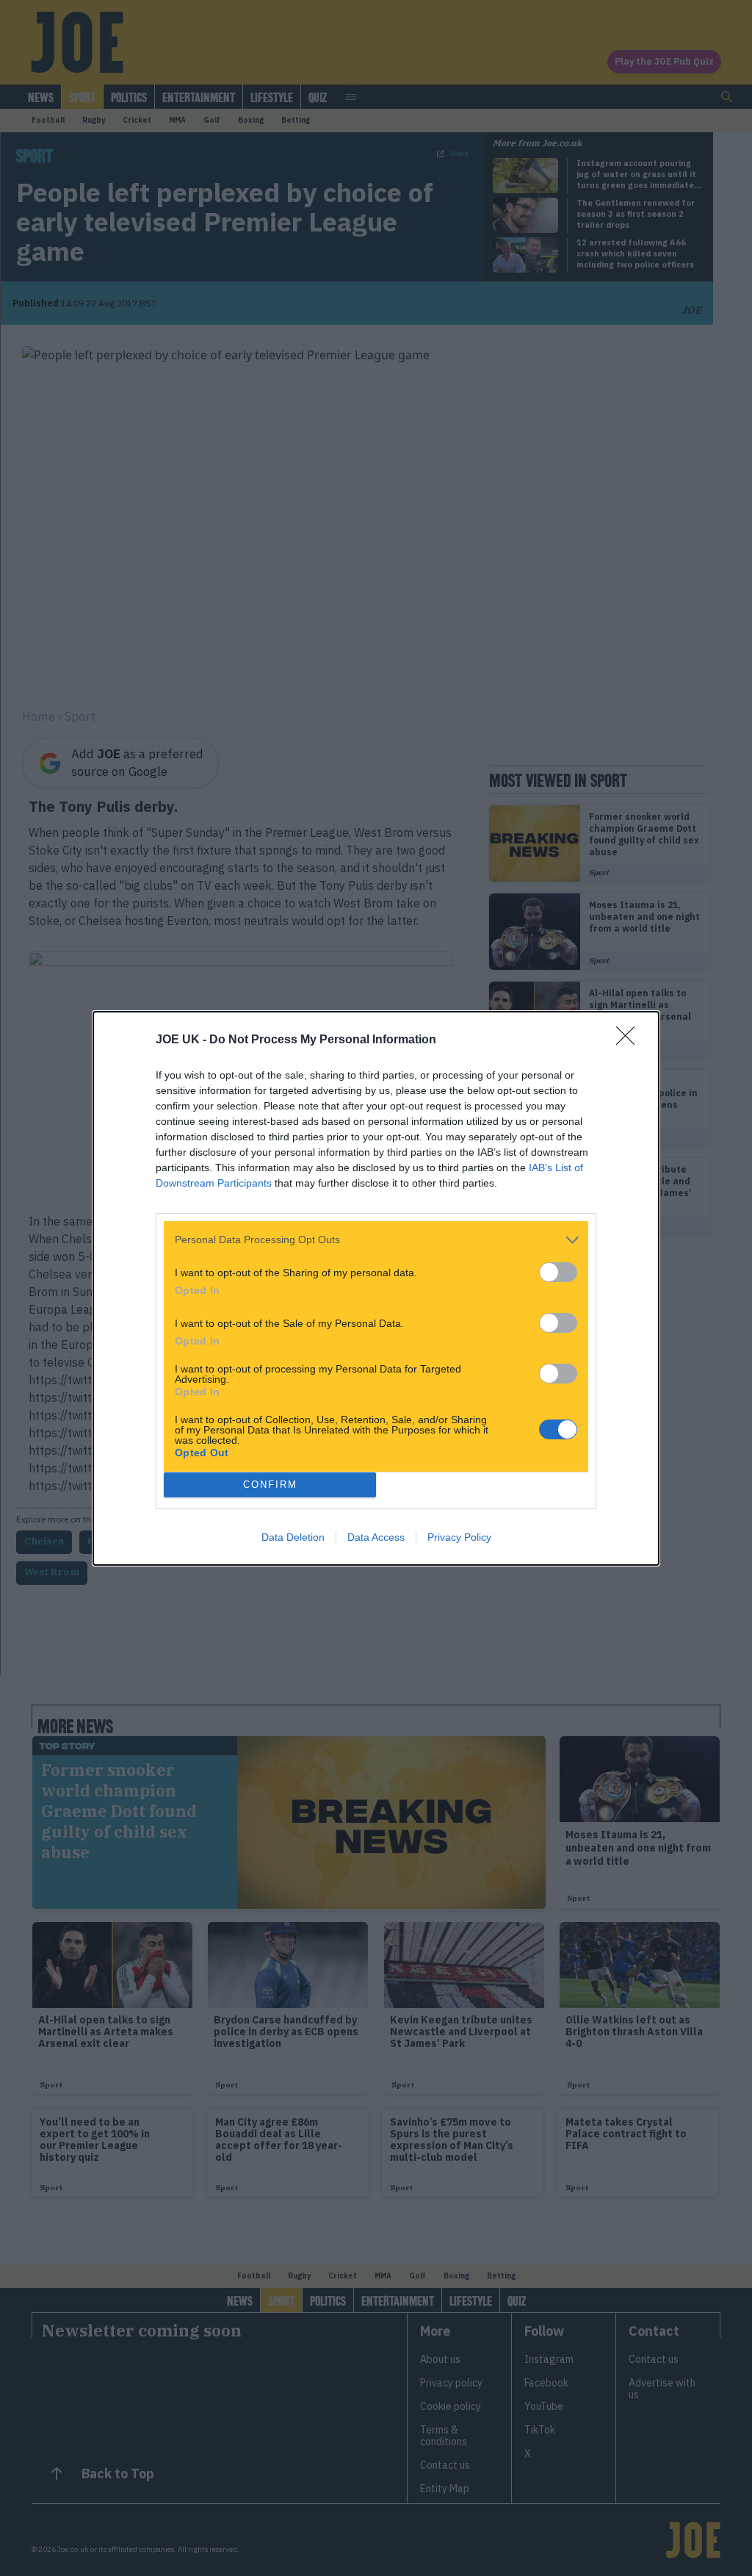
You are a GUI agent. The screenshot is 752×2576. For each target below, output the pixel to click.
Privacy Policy (459, 1537)
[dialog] (376, 1288)
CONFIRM (270, 1485)
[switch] (558, 1272)
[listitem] (376, 1240)
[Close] (630, 1040)
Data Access (376, 1537)
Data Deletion (293, 1537)
